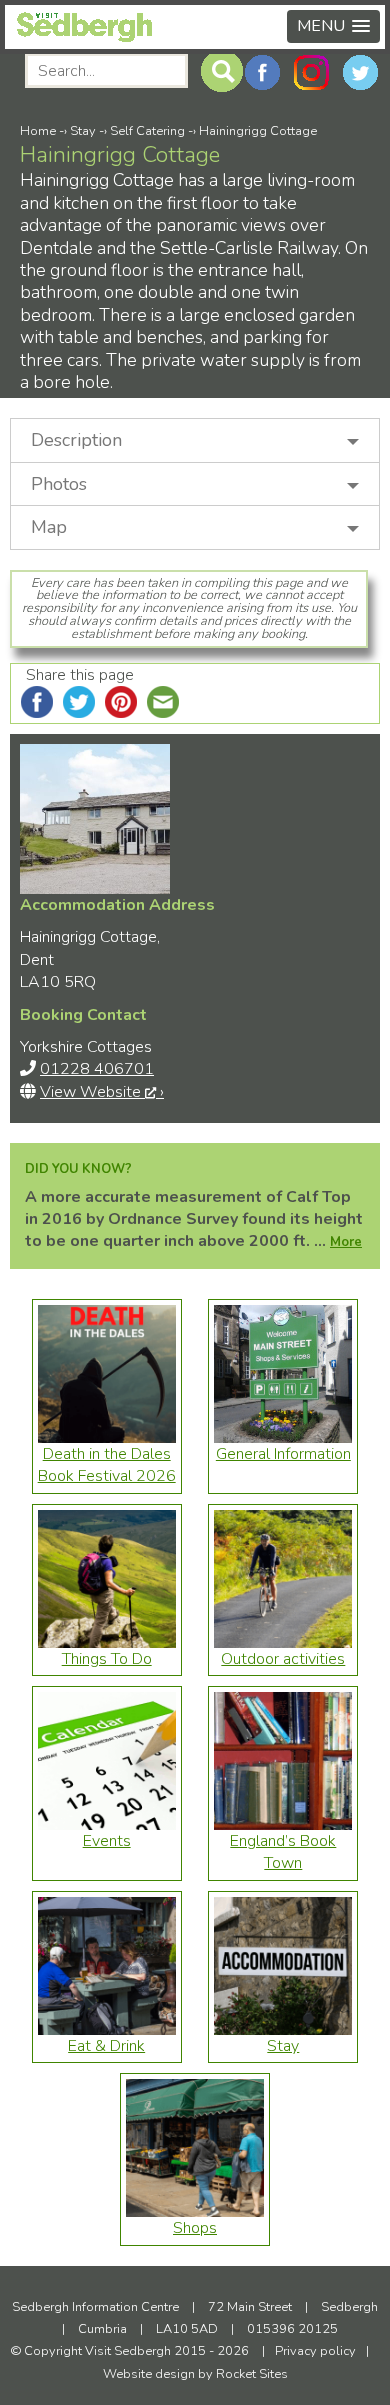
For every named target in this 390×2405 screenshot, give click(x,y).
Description (76, 440)
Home (38, 131)
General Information (283, 1454)
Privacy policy (315, 2351)
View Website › (102, 1092)
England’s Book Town (283, 1852)
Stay (83, 131)
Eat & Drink (106, 2046)
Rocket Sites (252, 2374)
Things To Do (107, 1659)
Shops (195, 2228)
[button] (333, 26)
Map (49, 527)
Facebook (262, 72)
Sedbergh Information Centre (97, 2307)
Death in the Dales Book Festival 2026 (107, 1465)
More (346, 1242)
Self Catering (147, 131)
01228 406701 (97, 1069)
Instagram (311, 72)
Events (107, 1841)
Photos (59, 484)
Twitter (360, 72)
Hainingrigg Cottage (258, 131)
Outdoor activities (283, 1659)
